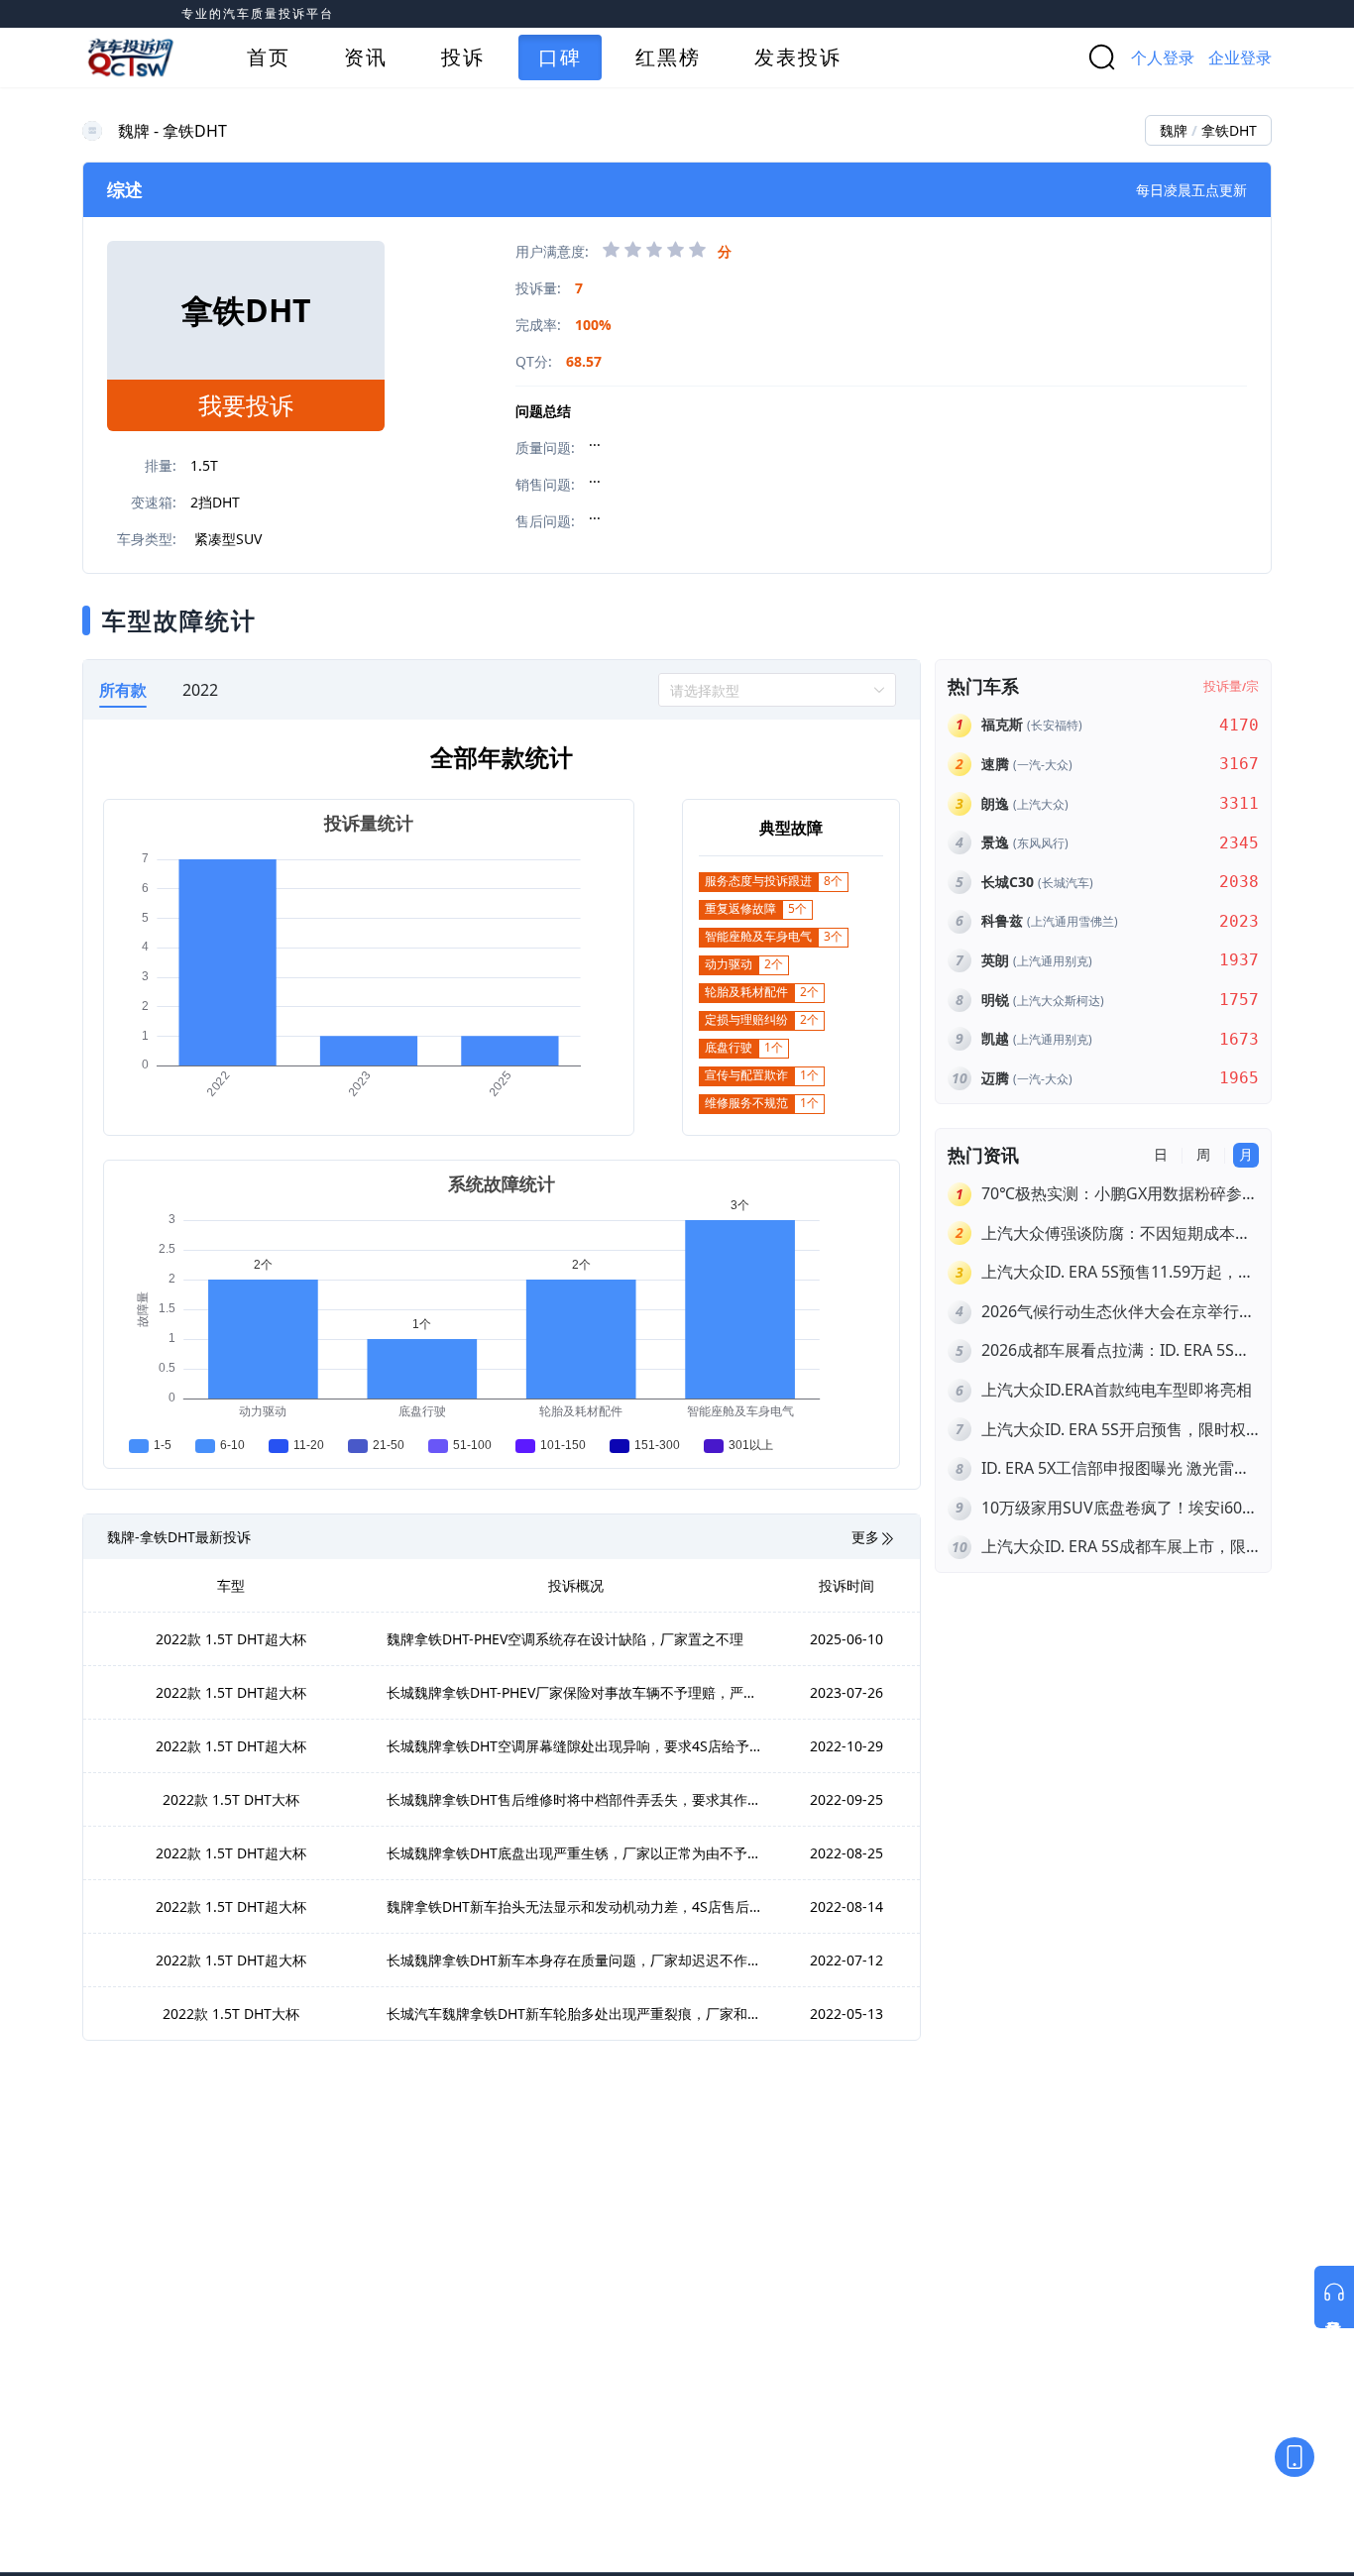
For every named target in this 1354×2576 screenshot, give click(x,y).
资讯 (366, 57)
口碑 (560, 57)
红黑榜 (668, 57)
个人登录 (1163, 57)
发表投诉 (798, 57)
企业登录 (1240, 57)
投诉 (463, 57)
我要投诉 (246, 405)
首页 (269, 57)
